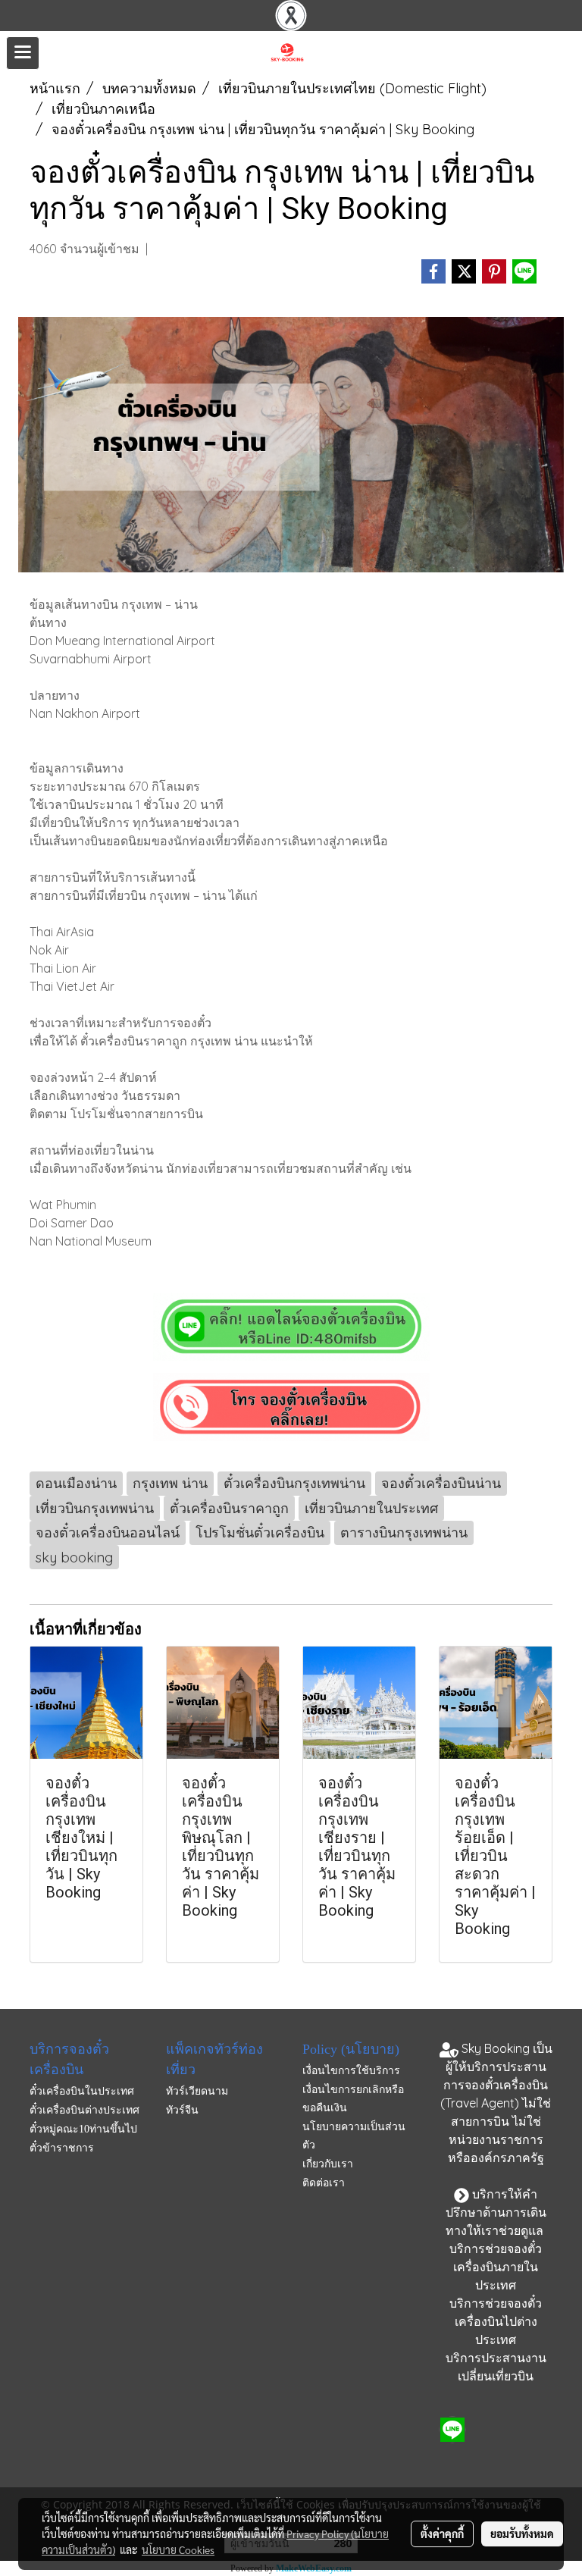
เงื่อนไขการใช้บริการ (351, 2071)
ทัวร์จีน (182, 2110)
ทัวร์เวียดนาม (197, 2091)
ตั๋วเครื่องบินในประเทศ (82, 2091)
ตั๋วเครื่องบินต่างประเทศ (84, 2110)
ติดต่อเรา (324, 2183)
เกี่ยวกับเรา (328, 2164)
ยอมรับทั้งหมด (522, 2534)
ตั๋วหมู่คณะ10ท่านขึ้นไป (83, 2129)
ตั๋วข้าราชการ (62, 2148)
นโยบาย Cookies (178, 2549)
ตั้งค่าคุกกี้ (442, 2534)
